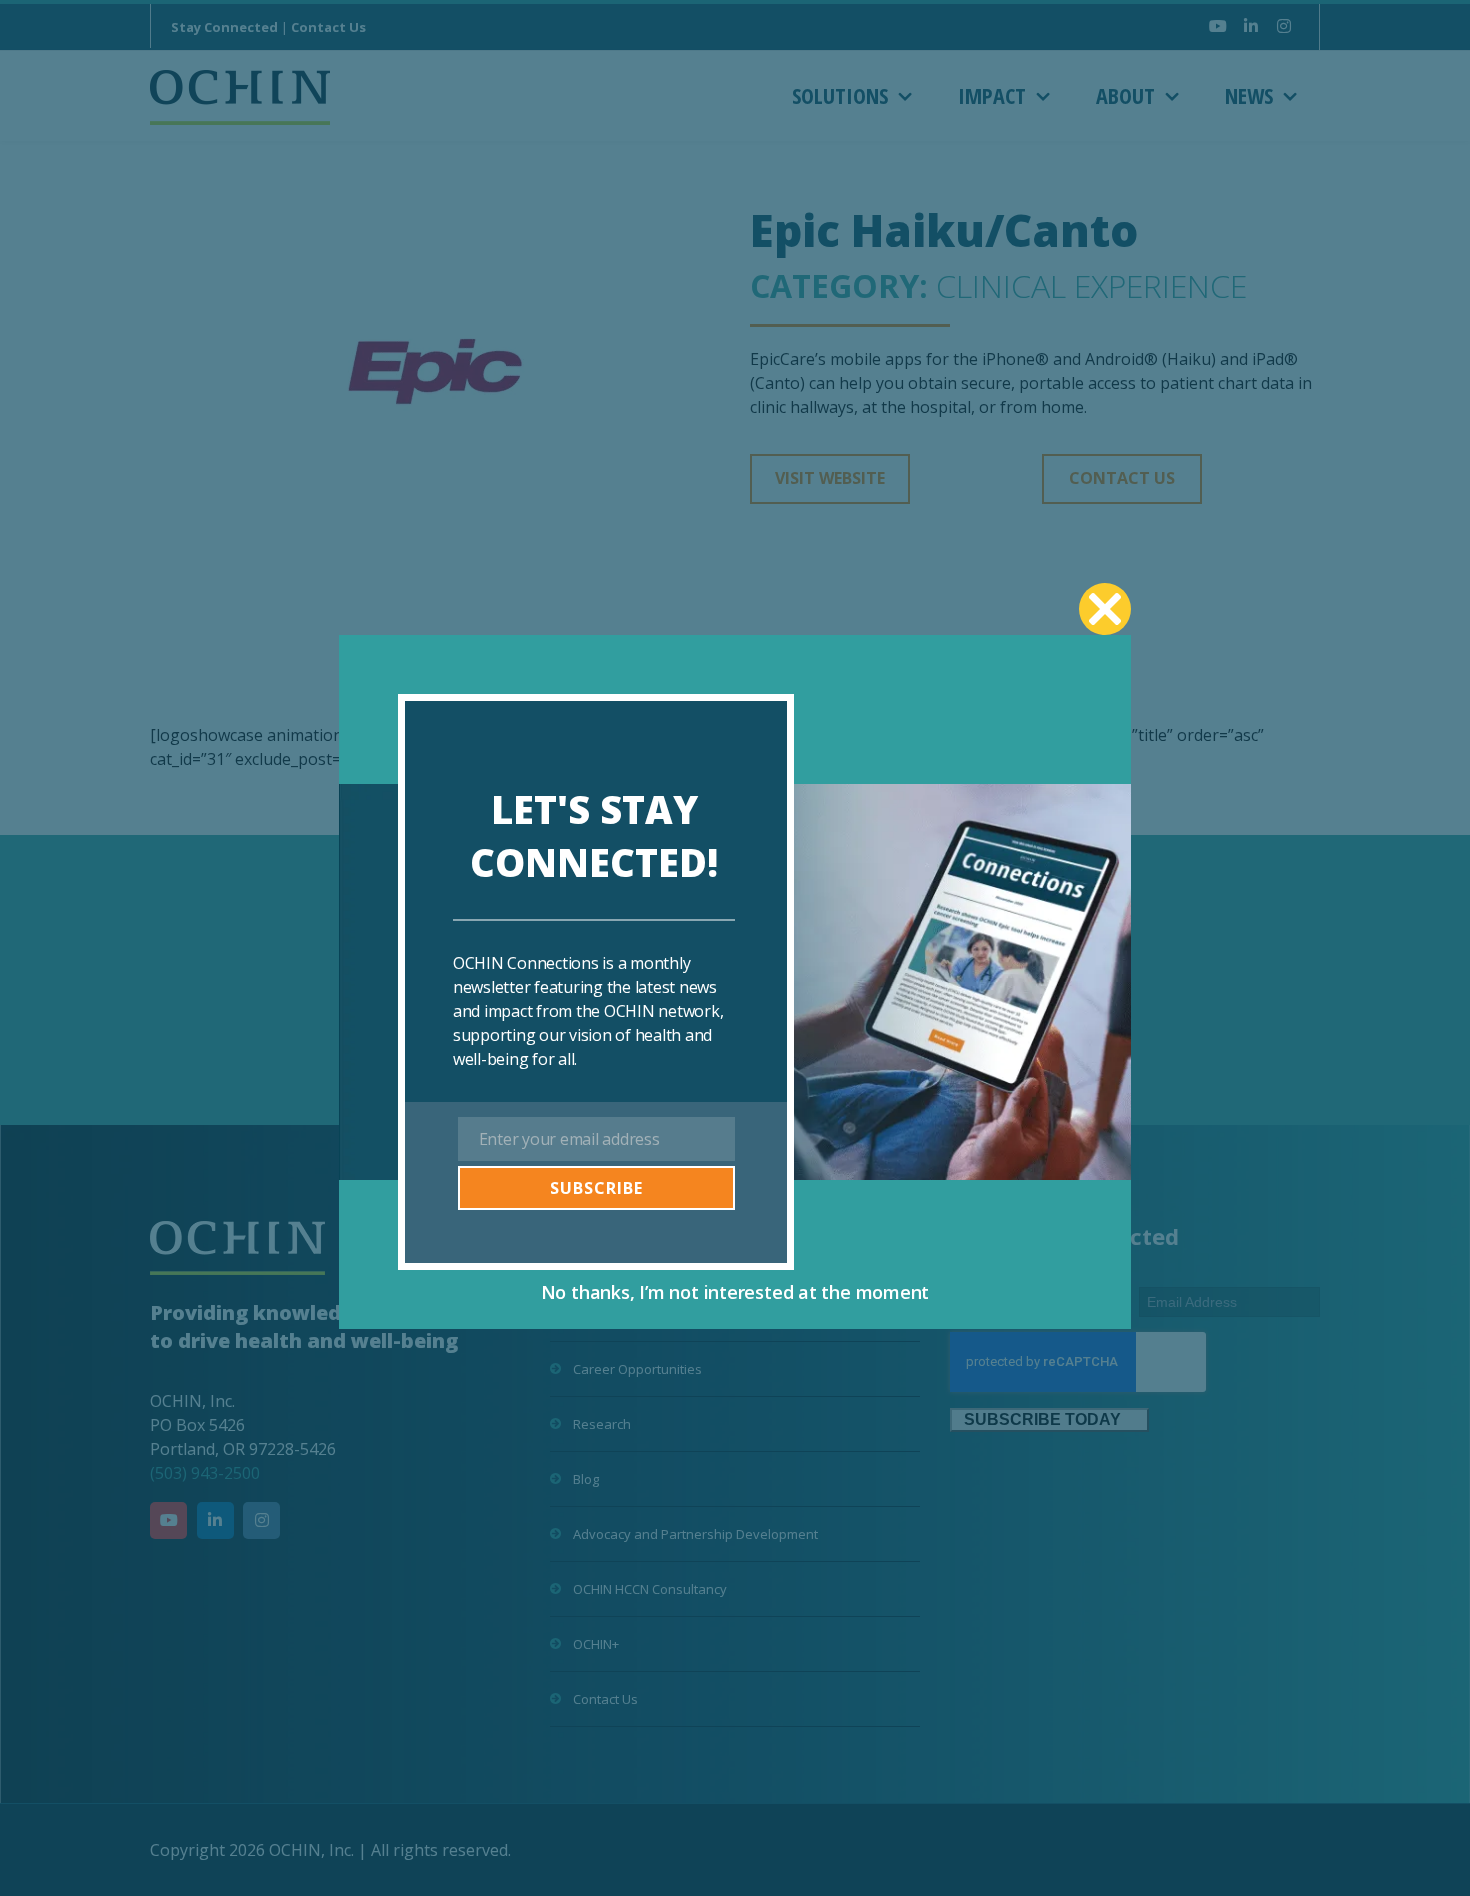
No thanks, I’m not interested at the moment (735, 1292)
